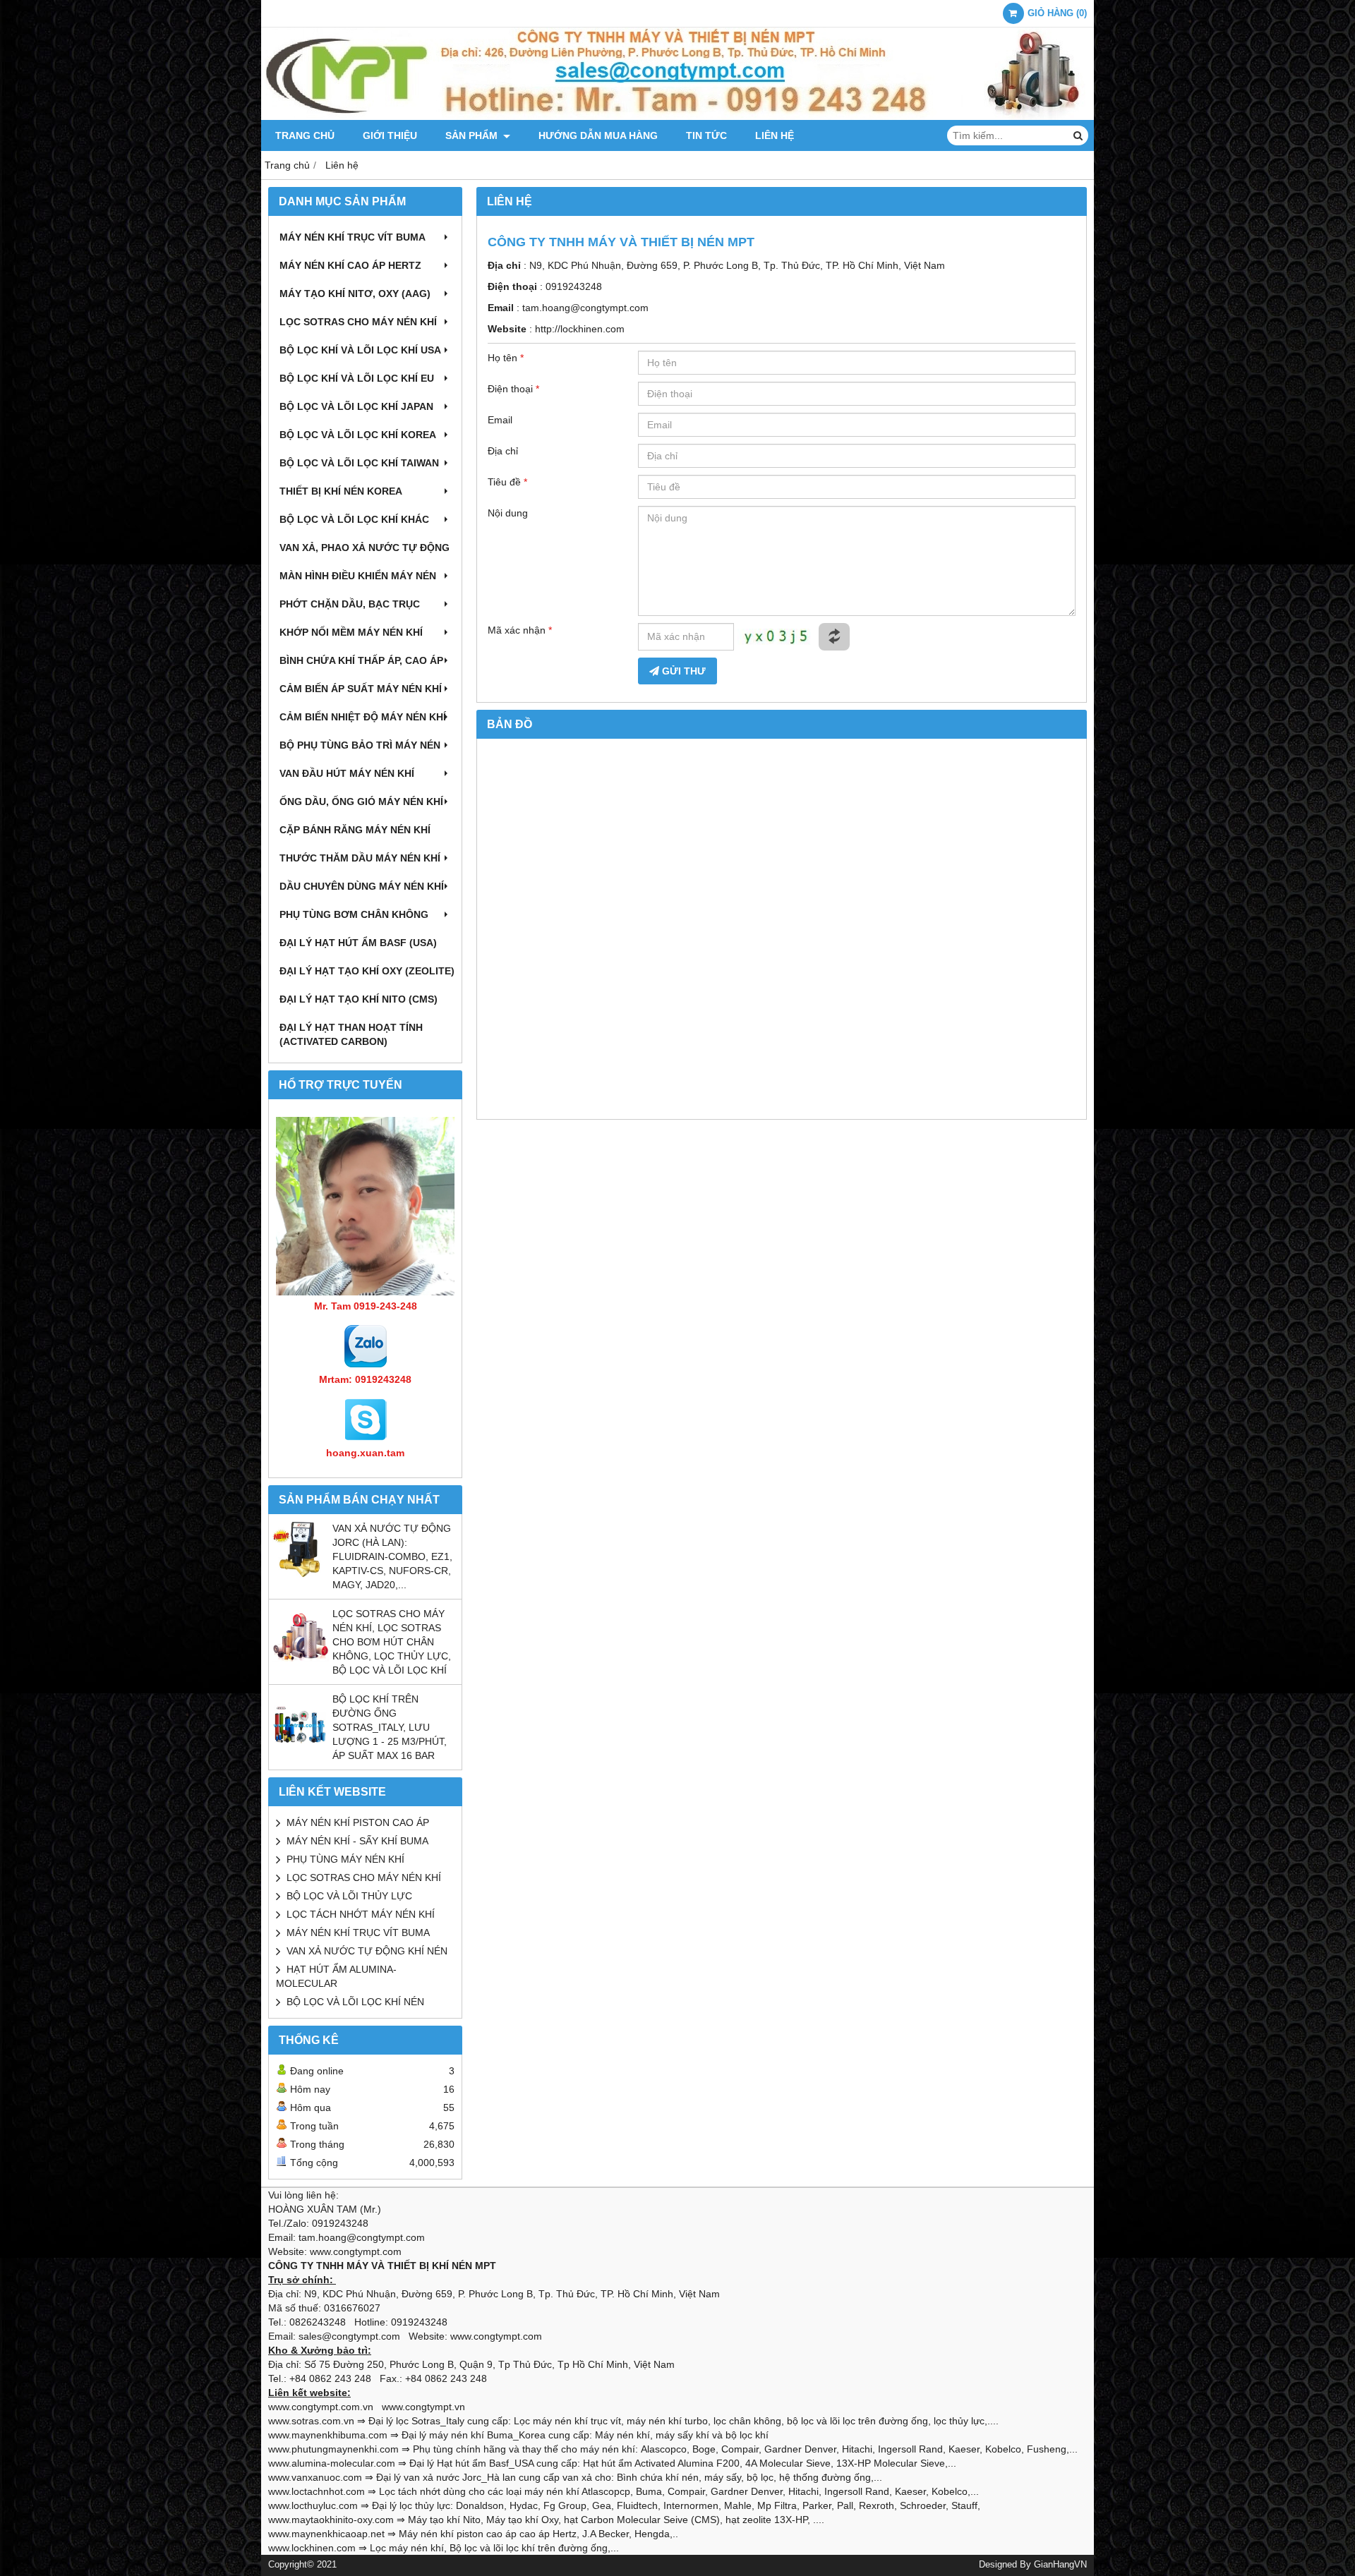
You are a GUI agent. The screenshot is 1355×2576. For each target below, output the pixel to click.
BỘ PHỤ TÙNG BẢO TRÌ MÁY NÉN (360, 745)
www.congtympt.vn (423, 2407)
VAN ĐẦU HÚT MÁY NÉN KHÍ (347, 773)
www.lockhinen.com (312, 2548)
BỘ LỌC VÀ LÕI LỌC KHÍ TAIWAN (359, 463)
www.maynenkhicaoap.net (326, 2534)
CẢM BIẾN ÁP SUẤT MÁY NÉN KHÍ (361, 689)
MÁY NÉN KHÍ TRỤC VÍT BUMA (353, 237)
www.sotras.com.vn (311, 2421)
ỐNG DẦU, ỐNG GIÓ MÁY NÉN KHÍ (361, 802)
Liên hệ (775, 135)
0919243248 (574, 286)
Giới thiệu (390, 135)
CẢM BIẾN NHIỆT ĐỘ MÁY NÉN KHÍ (363, 717)
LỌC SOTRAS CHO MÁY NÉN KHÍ (358, 322)
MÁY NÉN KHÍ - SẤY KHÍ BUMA (357, 1841)
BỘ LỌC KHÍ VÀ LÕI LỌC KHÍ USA (360, 350)
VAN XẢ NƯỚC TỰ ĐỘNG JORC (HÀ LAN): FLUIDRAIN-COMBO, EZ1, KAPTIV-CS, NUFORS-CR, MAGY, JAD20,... (392, 1556)
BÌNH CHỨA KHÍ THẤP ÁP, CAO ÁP (361, 660)
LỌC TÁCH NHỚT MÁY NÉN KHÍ (361, 1914)
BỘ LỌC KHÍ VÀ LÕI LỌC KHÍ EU (357, 378)
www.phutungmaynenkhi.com (333, 2449)
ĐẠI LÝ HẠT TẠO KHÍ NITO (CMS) (359, 999)
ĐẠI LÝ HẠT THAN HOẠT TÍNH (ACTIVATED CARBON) (351, 1034)
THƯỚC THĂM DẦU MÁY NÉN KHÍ (360, 858)
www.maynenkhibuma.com (328, 2435)
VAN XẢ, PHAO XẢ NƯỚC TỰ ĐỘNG (365, 548)
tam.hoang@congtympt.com (585, 308)
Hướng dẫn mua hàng (598, 135)
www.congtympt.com (496, 2336)
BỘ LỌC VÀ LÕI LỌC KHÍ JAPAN (356, 406)
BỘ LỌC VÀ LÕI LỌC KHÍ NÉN (355, 2002)
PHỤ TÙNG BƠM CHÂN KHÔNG (354, 914)
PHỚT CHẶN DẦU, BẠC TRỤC (350, 604)
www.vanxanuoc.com (315, 2477)
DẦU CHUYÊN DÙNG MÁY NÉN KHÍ (362, 886)
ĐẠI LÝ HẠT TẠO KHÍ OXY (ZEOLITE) (367, 971)
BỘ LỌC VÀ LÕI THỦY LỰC (349, 1896)
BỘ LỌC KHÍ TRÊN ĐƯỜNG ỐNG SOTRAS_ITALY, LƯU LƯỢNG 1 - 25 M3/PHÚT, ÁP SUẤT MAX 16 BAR (390, 1727)
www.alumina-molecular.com (332, 2463)
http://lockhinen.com (580, 329)
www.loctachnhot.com (317, 2491)
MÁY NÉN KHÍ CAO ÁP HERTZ (350, 265)
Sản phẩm (473, 135)
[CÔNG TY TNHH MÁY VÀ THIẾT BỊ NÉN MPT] (677, 116)
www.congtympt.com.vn (321, 2407)
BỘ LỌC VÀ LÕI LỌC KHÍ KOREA (358, 435)
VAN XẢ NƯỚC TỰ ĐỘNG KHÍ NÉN (367, 1951)
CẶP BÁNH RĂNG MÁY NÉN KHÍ (355, 830)
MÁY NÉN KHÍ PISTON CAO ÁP (358, 1822)
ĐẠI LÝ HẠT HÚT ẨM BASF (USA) (358, 943)
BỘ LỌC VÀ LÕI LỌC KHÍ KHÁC (354, 519)
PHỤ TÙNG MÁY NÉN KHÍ (345, 1859)
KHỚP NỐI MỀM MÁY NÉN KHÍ (351, 632)
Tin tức (706, 135)
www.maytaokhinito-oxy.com (331, 2520)
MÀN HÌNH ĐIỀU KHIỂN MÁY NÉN (358, 576)
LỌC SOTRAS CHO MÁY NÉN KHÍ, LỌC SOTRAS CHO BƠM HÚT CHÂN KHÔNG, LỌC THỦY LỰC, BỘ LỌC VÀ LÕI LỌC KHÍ (392, 1642)
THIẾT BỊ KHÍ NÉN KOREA (341, 491)
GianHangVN (1060, 2565)
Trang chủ (305, 135)
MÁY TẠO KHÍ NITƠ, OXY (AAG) (355, 294)
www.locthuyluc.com (313, 2505)
